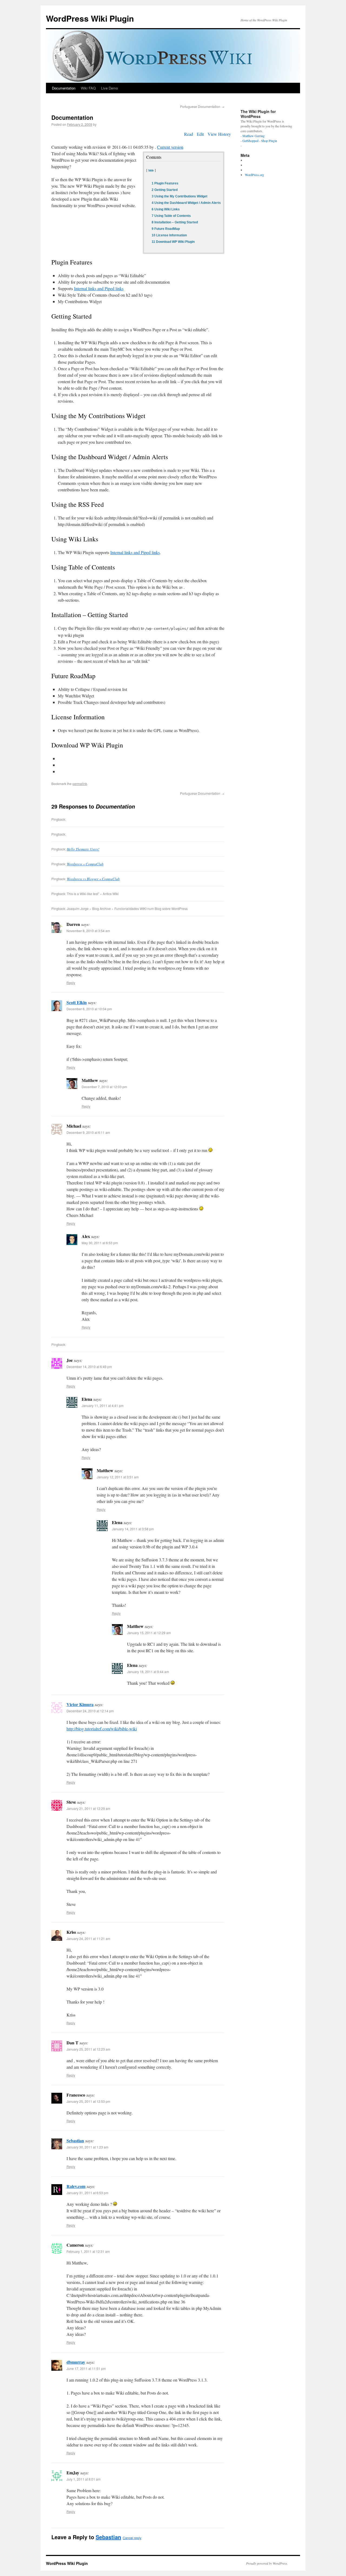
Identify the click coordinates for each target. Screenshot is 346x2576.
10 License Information (169, 235)
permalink (80, 784)
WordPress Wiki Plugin (90, 18)
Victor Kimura (80, 1704)
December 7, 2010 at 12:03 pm (104, 1087)
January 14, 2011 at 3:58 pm (133, 1529)
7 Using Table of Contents (171, 216)
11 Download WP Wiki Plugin (173, 242)
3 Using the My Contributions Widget (179, 196)
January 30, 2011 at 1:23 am (87, 2147)
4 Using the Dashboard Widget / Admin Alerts (186, 203)
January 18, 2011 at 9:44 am (148, 1672)
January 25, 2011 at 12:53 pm (88, 2101)
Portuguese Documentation (202, 106)
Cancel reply (132, 2538)
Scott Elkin (77, 1002)
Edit (200, 134)
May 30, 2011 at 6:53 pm (100, 1243)
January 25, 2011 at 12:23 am (88, 2049)
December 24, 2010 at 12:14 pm (90, 1711)
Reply (71, 983)
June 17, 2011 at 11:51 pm (86, 2368)
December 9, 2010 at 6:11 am (88, 1132)
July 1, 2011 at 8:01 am (84, 2479)
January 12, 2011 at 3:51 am (118, 1477)
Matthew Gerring (254, 136)
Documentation (64, 88)
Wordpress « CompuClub (85, 864)
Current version (170, 147)
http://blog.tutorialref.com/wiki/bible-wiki (102, 1729)
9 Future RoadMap (166, 229)
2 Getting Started (165, 190)
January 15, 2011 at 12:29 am (149, 1633)
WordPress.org (254, 175)
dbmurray (76, 2362)
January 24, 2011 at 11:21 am (88, 1938)
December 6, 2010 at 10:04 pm (89, 1009)
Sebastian (75, 2140)
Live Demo (109, 88)
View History (219, 134)
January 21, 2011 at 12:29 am (88, 1808)
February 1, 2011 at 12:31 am (88, 2251)
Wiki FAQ (88, 88)
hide (151, 170)
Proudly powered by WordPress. (267, 2563)
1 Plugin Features (165, 183)
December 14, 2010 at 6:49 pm (89, 1367)
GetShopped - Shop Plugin (260, 141)
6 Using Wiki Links (166, 209)
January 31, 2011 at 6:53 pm (87, 2193)
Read (189, 134)
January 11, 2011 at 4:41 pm (103, 1405)
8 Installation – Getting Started (175, 222)
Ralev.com (76, 2186)
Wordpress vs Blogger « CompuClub (93, 879)
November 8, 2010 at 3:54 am (88, 931)
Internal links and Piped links (99, 288)
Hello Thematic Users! (83, 849)
